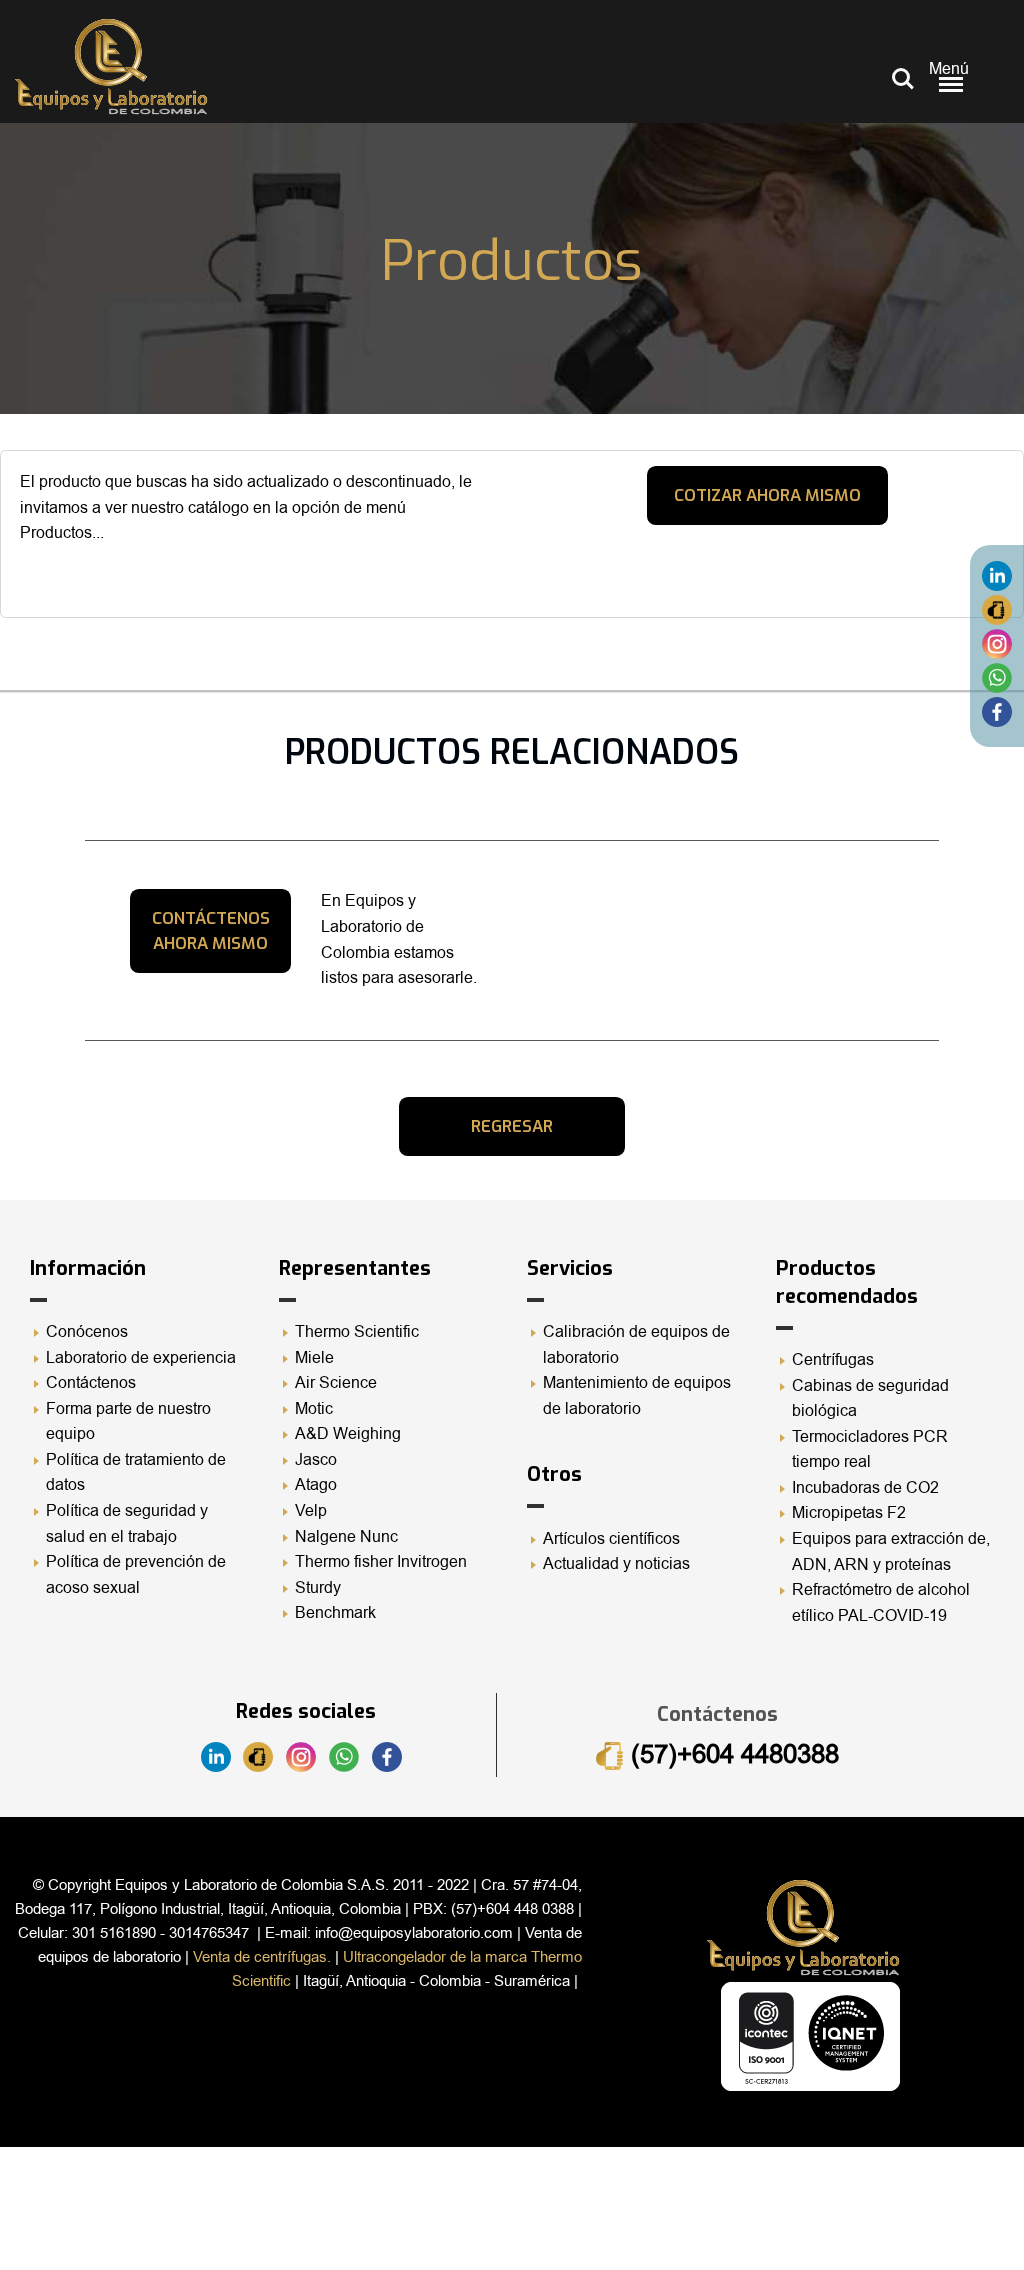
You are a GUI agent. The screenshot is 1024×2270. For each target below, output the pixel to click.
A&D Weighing (348, 1434)
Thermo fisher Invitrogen (381, 1562)
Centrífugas (833, 1360)
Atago (316, 1485)
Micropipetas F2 (849, 1513)
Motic (314, 1409)
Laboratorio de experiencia (141, 1358)
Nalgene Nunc (346, 1537)
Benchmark (335, 1613)
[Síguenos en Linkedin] (997, 575)
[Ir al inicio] (111, 66)
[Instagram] (997, 643)
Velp (311, 1511)
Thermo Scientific (357, 1332)
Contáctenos (91, 1383)
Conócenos (87, 1332)
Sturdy (318, 1588)
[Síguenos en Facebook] (997, 711)
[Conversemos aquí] (997, 677)
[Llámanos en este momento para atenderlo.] (997, 609)
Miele (314, 1358)
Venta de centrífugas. (262, 1957)
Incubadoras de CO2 (865, 1488)
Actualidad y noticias (616, 1564)
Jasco (316, 1460)
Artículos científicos (611, 1539)
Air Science (336, 1383)
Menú (949, 69)
